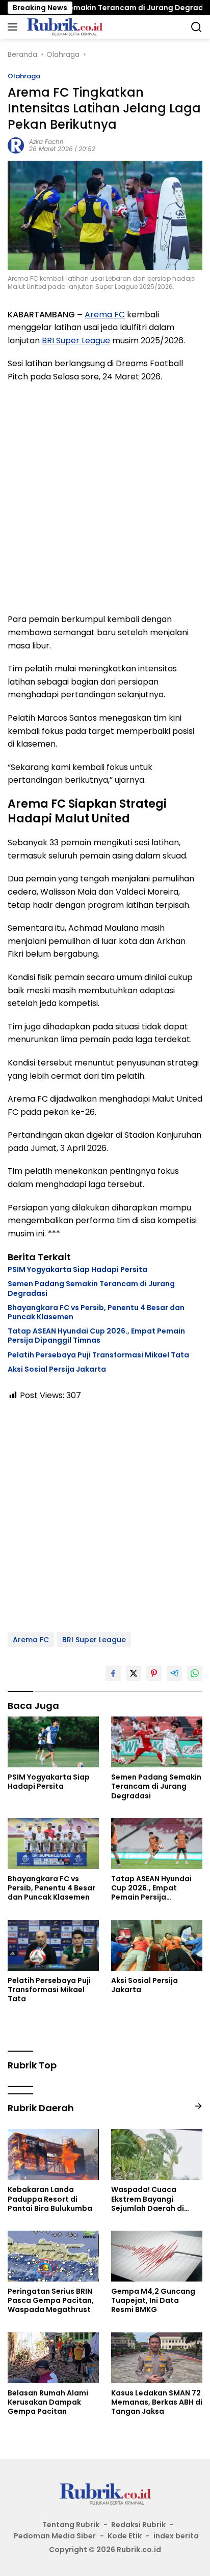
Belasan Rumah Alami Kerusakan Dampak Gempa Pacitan (48, 2402)
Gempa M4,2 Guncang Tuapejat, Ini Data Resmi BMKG (153, 2301)
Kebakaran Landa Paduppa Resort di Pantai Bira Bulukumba (50, 2199)
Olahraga (24, 76)
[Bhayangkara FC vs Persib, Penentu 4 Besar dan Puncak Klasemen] (53, 1844)
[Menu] (15, 27)
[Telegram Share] (174, 1673)
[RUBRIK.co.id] (63, 27)
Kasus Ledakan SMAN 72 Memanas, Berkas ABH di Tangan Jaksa (157, 2402)
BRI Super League (76, 340)
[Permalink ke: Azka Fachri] (16, 145)
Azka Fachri (46, 142)
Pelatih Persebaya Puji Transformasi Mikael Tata (98, 1355)
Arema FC (105, 315)
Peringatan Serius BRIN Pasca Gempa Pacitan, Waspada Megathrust (51, 2301)
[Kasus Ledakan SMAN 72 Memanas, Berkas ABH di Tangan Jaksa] (157, 2358)
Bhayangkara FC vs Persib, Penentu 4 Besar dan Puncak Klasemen (96, 1312)
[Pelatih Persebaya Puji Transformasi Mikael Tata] (53, 1945)
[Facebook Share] (113, 1673)
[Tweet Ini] (134, 1673)
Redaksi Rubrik (138, 2525)
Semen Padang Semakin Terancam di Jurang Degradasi (91, 1288)
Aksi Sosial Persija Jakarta (57, 1369)
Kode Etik (125, 2536)
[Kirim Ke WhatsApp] (195, 1673)
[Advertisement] (105, 498)
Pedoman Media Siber (55, 2536)
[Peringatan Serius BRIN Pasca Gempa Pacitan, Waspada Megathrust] (53, 2256)
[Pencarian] (196, 27)
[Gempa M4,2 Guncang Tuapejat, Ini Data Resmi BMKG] (157, 2256)
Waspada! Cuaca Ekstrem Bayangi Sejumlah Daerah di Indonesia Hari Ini (148, 2199)
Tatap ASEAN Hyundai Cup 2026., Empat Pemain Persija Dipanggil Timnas (96, 1336)
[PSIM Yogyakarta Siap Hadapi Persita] (53, 1742)
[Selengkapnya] (198, 2106)
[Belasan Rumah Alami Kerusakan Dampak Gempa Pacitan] (53, 2358)
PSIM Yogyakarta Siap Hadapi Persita (77, 1269)
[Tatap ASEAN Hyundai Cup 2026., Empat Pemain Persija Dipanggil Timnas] (157, 1844)
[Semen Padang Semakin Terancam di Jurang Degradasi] (157, 1742)
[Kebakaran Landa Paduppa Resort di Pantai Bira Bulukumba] (53, 2154)
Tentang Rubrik (71, 2525)
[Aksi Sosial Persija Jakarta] (157, 1945)
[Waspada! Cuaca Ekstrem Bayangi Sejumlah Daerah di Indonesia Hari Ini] (157, 2154)
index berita (176, 2536)
